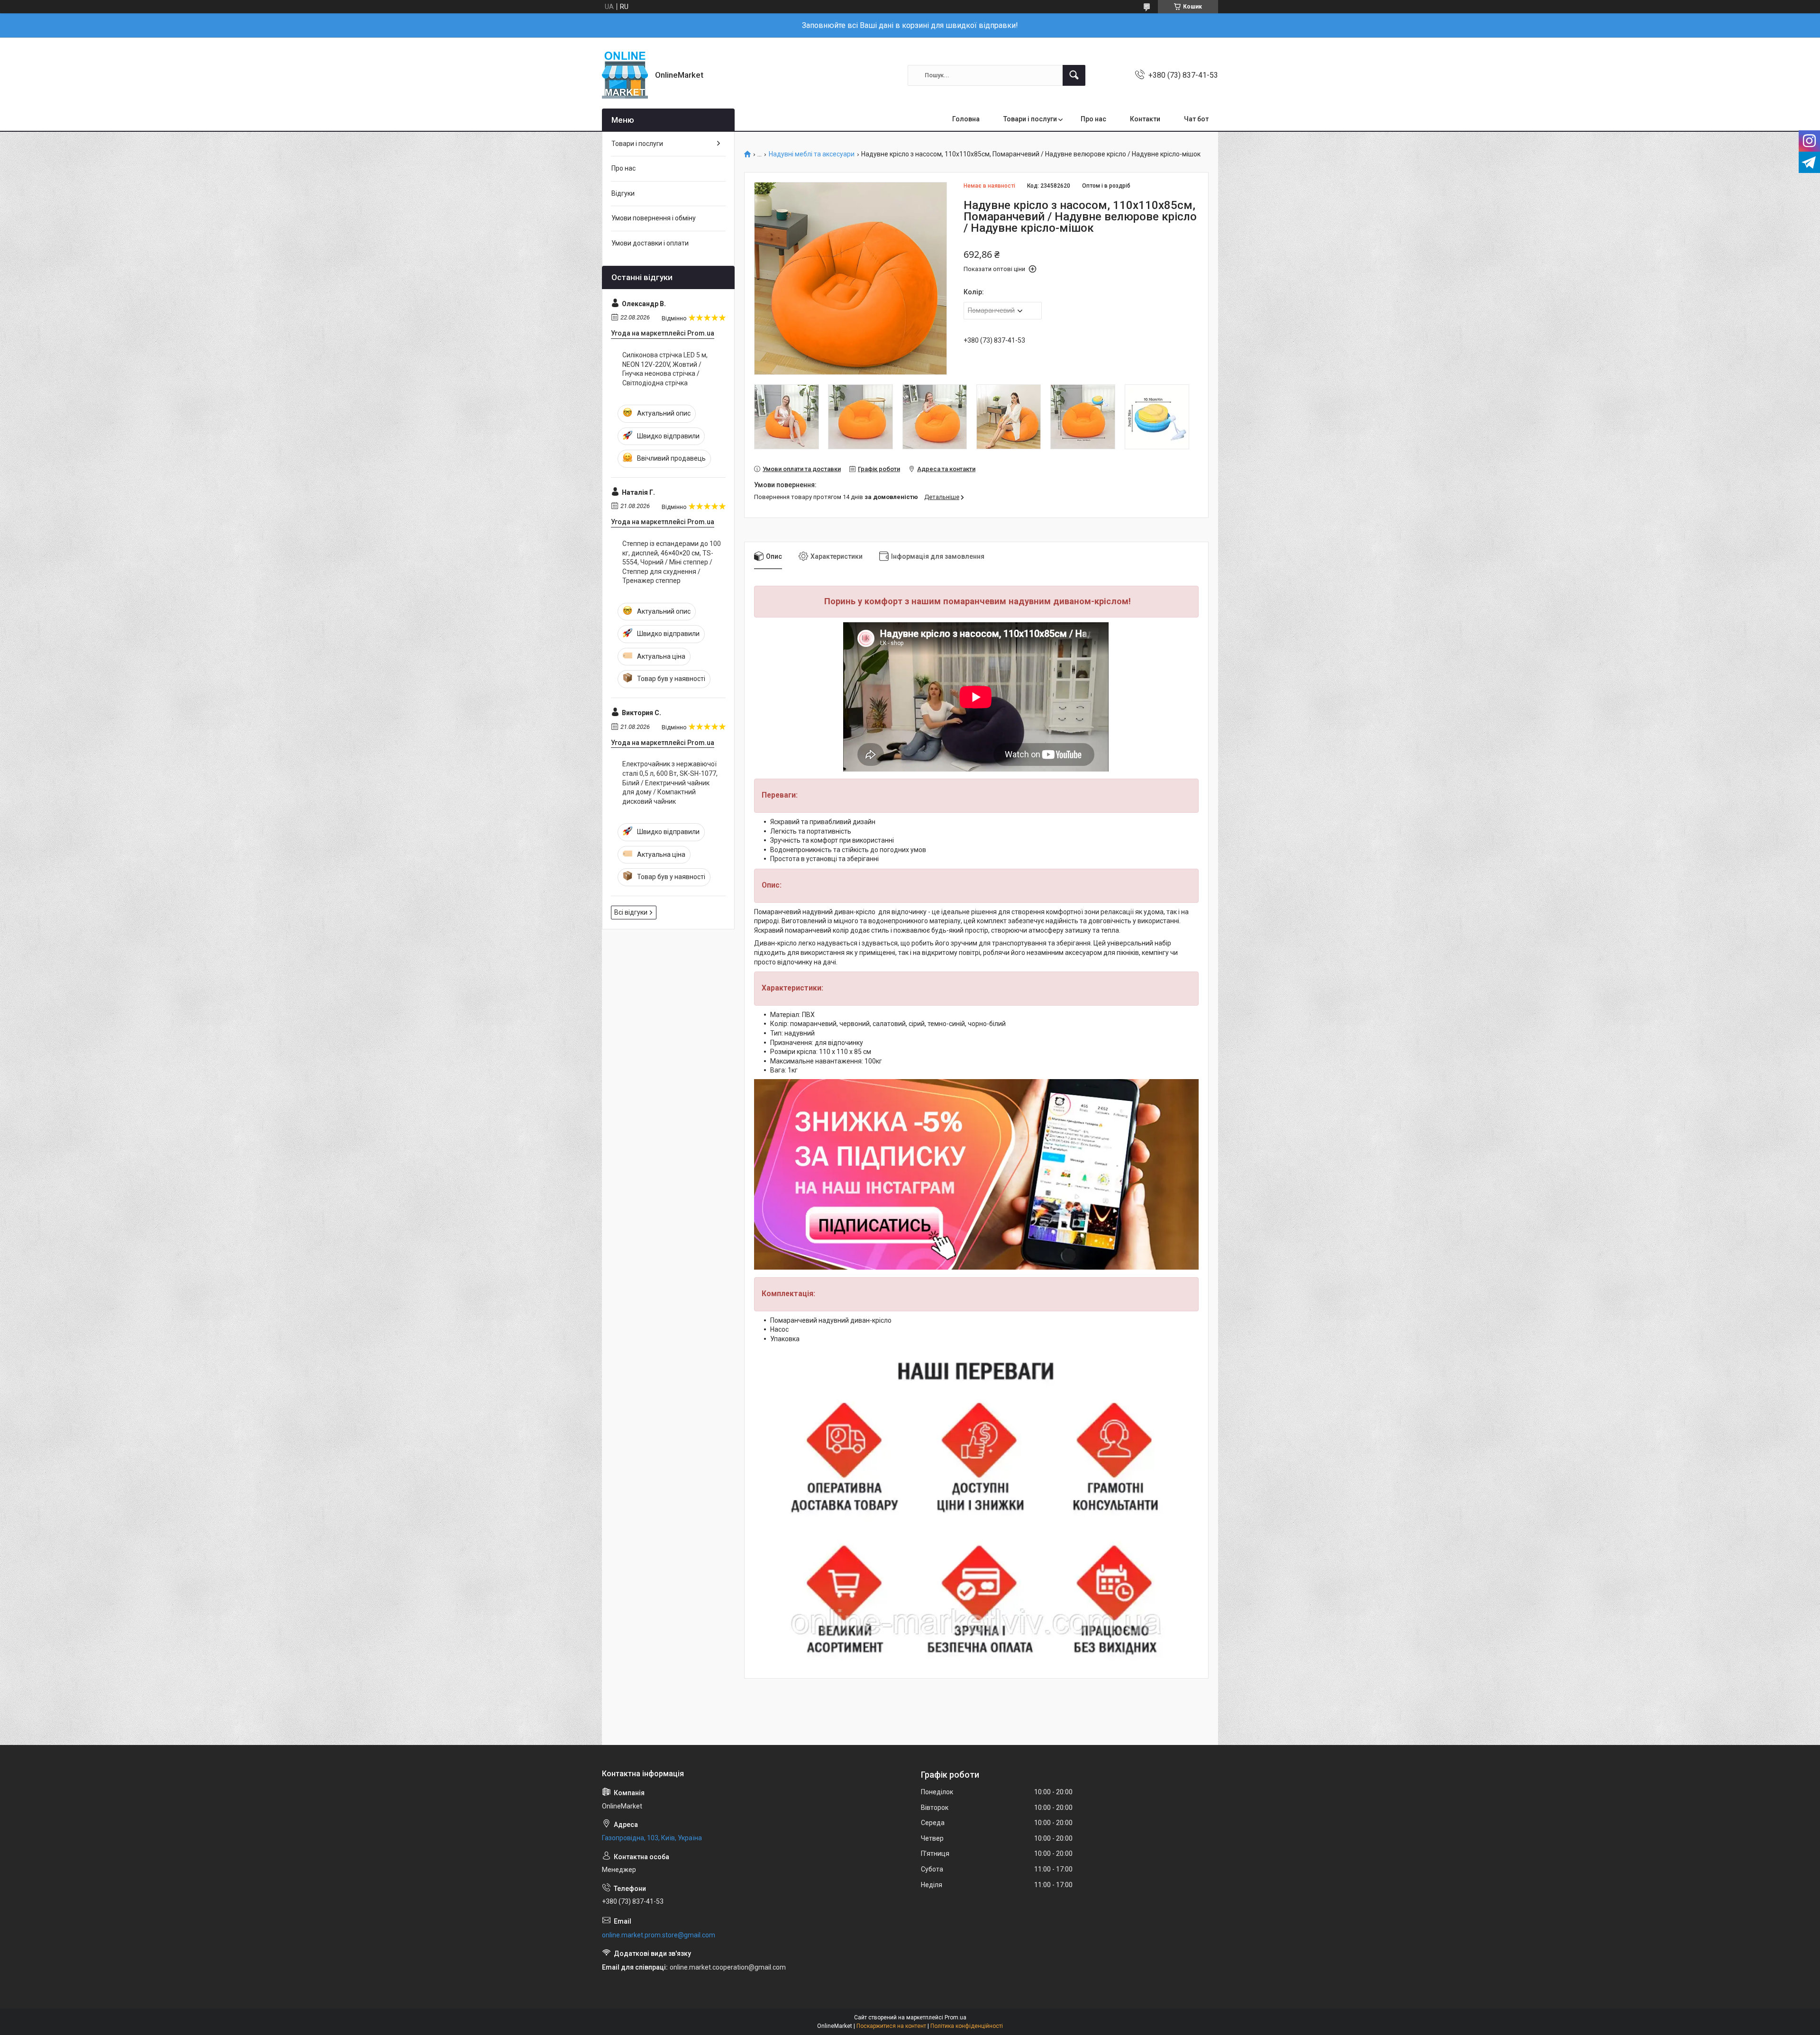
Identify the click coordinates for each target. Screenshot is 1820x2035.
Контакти (1145, 119)
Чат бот (1196, 119)
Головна (966, 119)
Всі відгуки (631, 912)
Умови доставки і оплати (650, 243)
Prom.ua (955, 2017)
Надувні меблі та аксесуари (812, 154)
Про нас (1093, 119)
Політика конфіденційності (967, 2026)
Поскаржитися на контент (891, 2026)
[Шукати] (1074, 75)
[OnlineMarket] (625, 75)
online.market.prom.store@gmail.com (659, 1935)
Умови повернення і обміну (654, 218)
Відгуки (623, 193)
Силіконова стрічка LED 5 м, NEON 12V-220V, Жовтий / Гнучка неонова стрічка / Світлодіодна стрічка (665, 369)
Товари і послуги (1030, 119)
